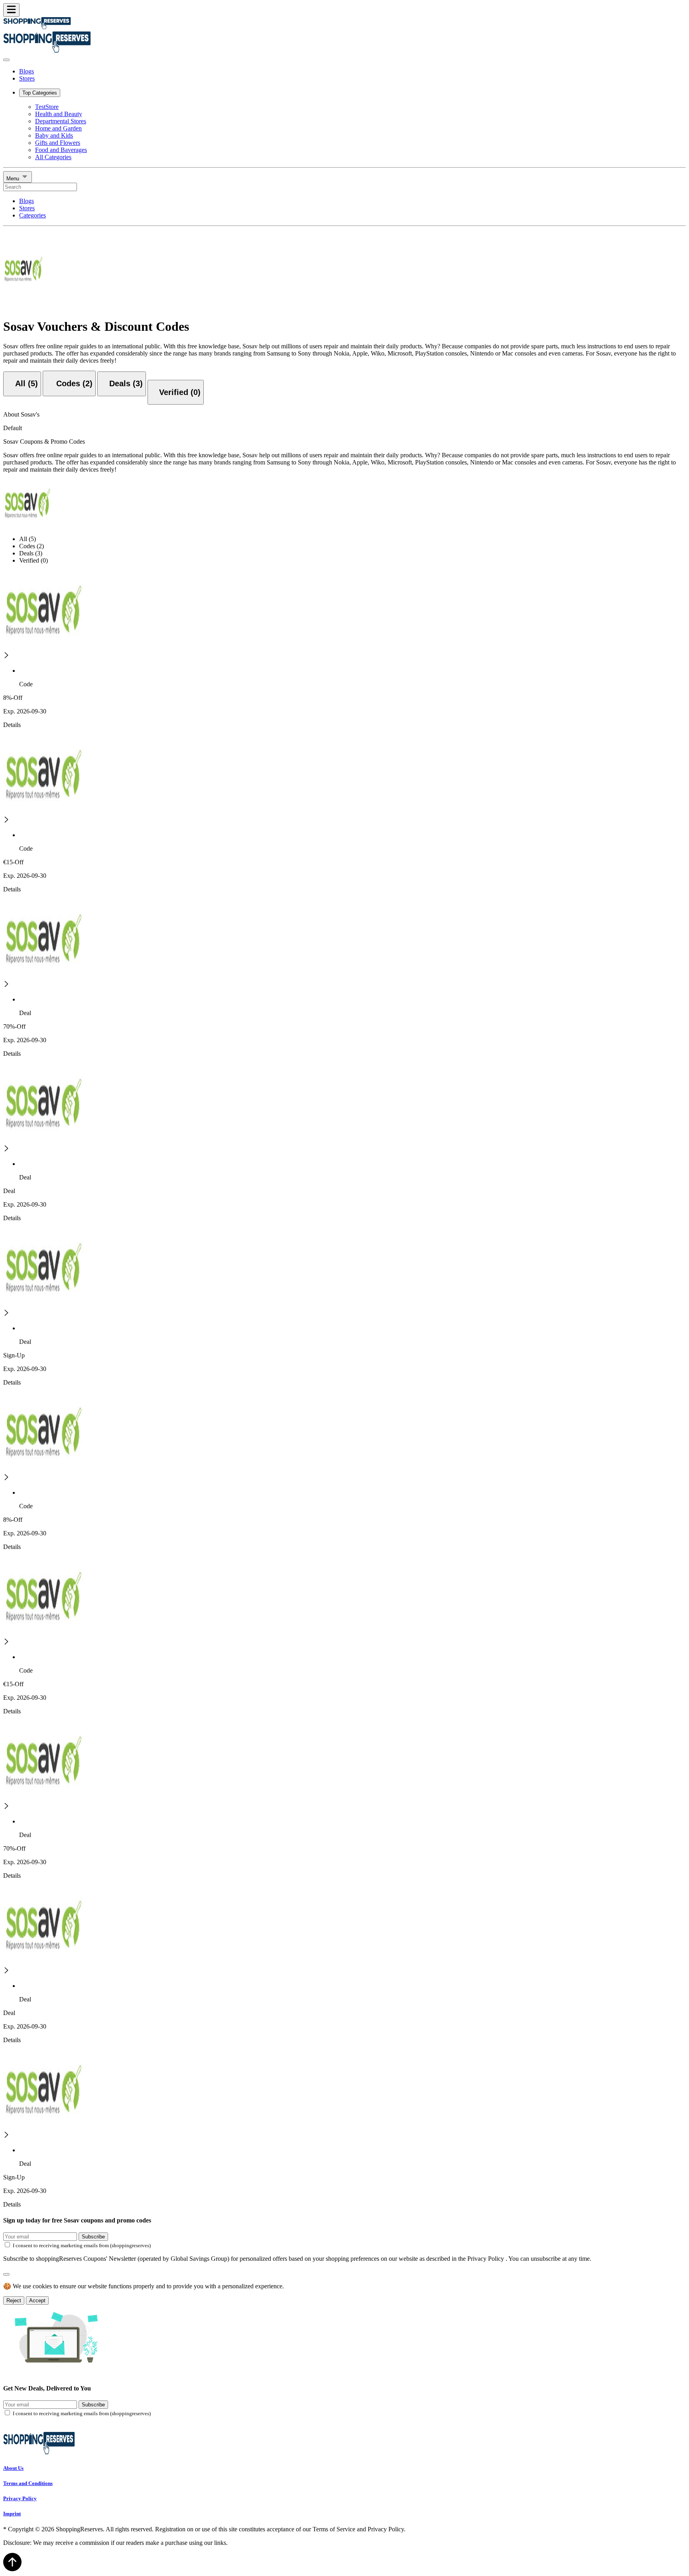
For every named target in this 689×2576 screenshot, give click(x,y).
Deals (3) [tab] (31, 553)
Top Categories (40, 93)
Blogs (27, 71)
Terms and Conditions (28, 2483)
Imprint (12, 2514)
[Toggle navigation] (11, 10)
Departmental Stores (61, 121)
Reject (14, 2300)
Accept (37, 2300)
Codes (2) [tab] (31, 546)
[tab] (22, 384)
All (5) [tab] (28, 539)
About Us (13, 2468)
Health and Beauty (59, 114)
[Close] (6, 60)
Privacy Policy (20, 2498)
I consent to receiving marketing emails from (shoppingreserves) (82, 2245)
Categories (32, 215)
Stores (27, 78)
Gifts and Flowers (58, 143)
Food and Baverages (61, 150)
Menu (14, 179)
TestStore (47, 107)
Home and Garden (58, 128)
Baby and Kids (54, 135)
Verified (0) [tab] (33, 560)
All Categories (53, 157)
